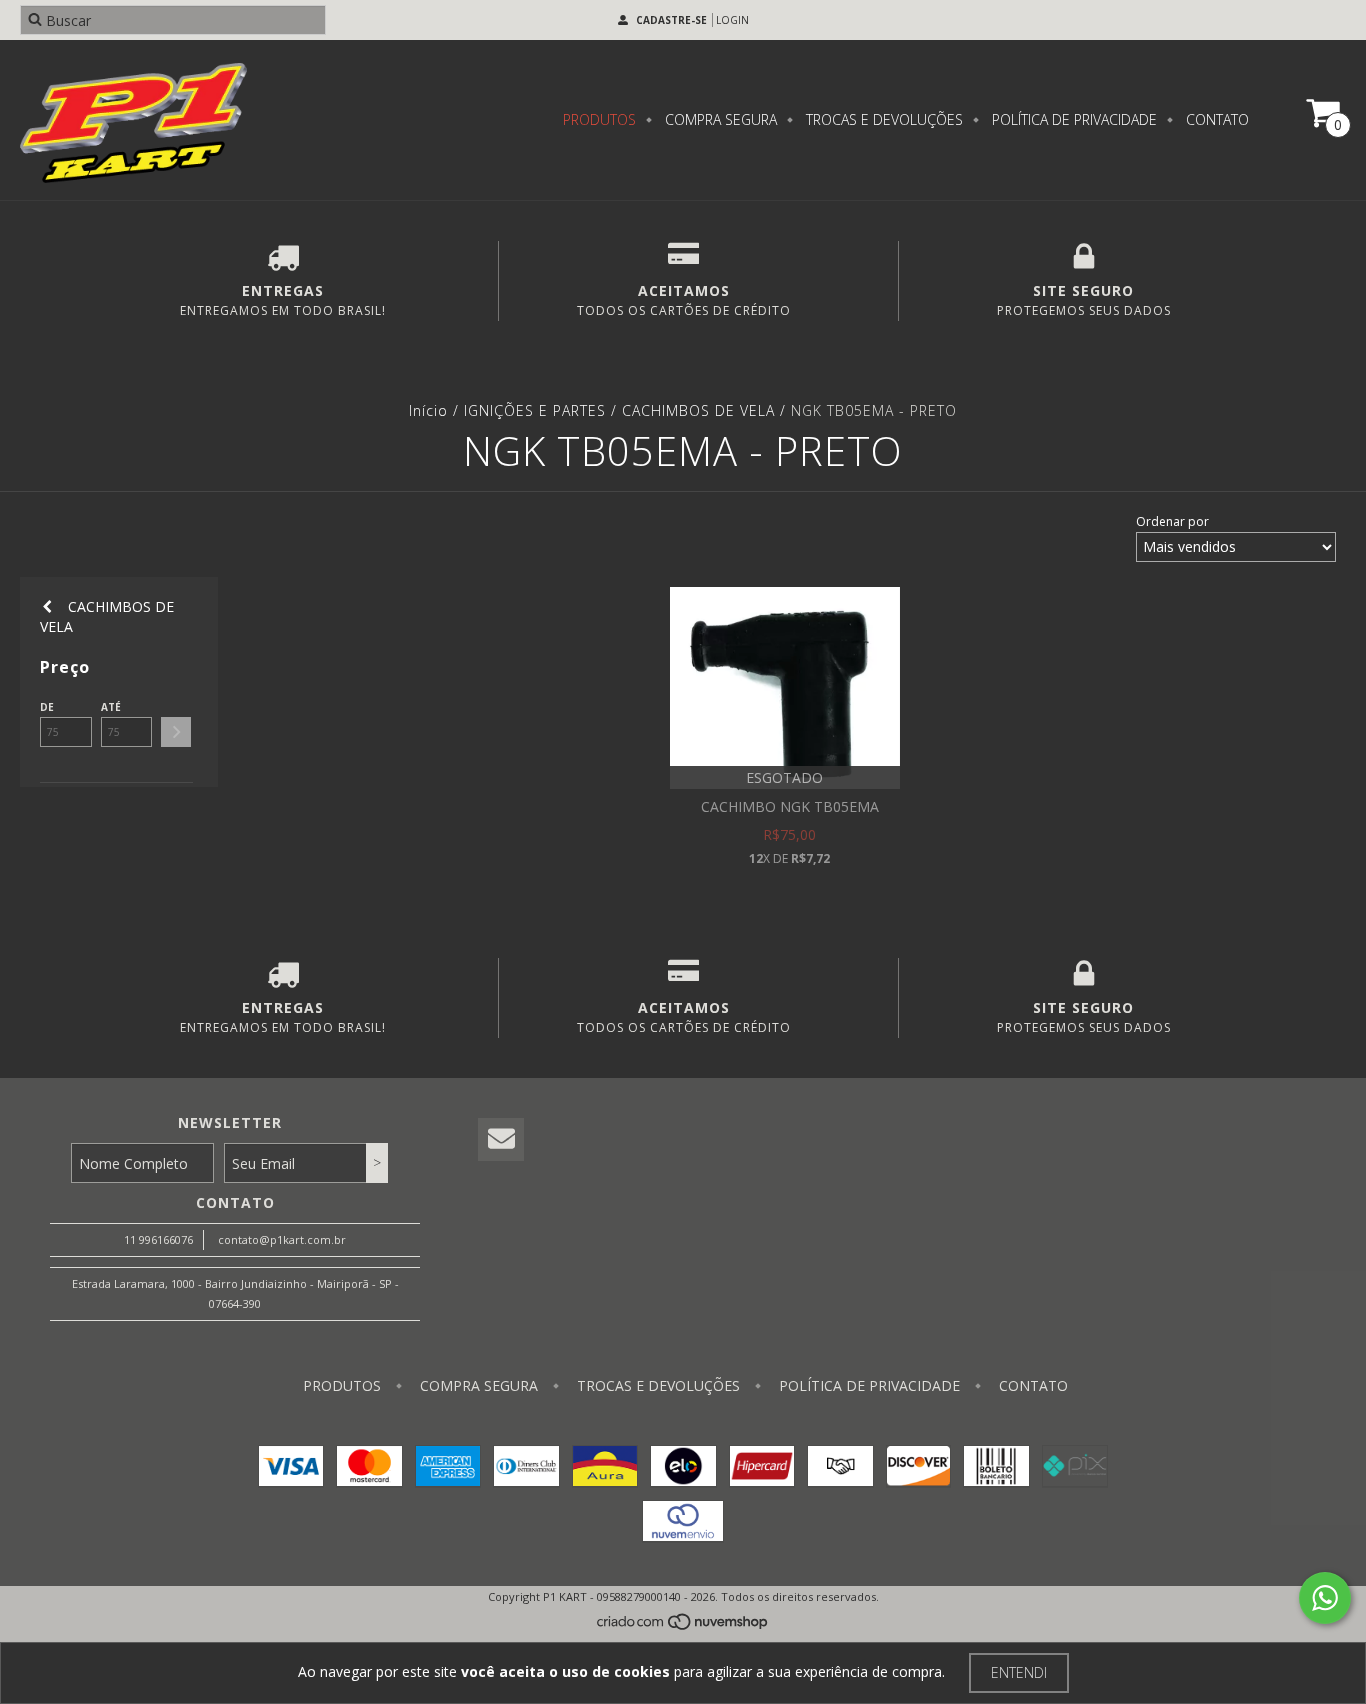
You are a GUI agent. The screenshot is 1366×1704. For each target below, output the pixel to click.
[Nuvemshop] (683, 1626)
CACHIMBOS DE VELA (698, 410)
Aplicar (176, 732)
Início (428, 410)
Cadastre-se (671, 20)
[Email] (501, 1139)
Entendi (1019, 1672)
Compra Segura (719, 119)
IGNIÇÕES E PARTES (535, 410)
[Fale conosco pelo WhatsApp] (1325, 1598)
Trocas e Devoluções (882, 119)
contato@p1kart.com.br (282, 1239)
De (47, 707)
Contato (1215, 119)
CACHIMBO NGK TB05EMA (790, 806)
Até (111, 707)
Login (732, 20)
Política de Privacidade (1072, 119)
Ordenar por (1172, 521)
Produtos (599, 119)
